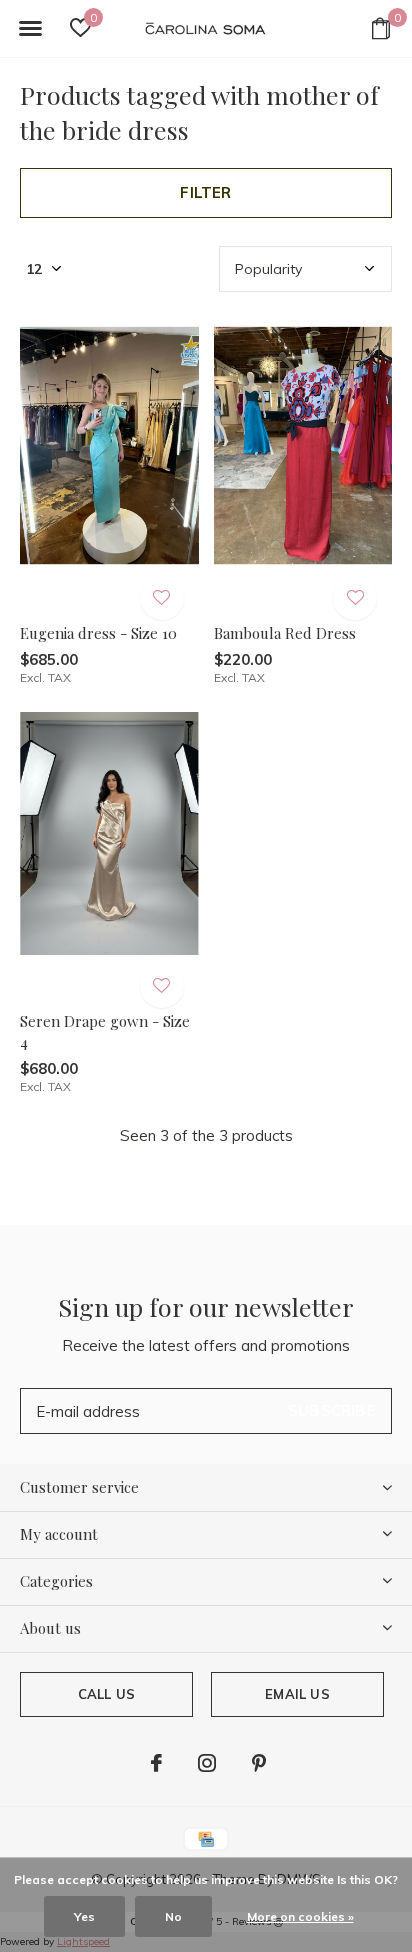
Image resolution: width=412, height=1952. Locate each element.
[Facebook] (156, 1763)
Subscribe (332, 1410)
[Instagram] (207, 1763)
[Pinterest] (259, 1763)
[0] (381, 28)
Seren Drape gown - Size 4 (105, 1031)
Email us (297, 1694)
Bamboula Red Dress (285, 633)
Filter (205, 192)
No (173, 1916)
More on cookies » (300, 1916)
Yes (84, 1916)
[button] (30, 29)
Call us (106, 1694)
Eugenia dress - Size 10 (98, 633)
